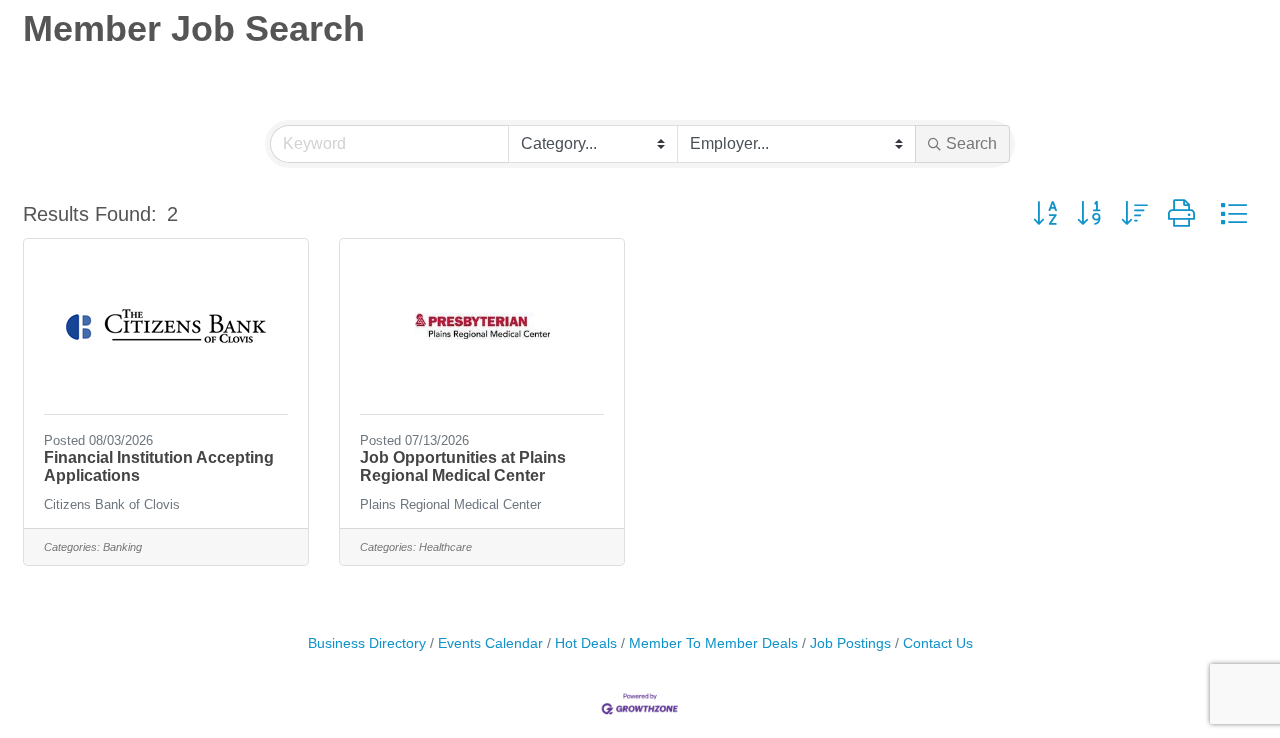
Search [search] (971, 143)
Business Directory (367, 643)
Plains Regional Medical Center (450, 504)
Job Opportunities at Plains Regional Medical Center (463, 466)
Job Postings (850, 643)
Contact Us (938, 643)
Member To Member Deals (713, 643)
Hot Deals (586, 643)
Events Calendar (490, 643)
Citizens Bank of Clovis (112, 504)
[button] (1045, 214)
